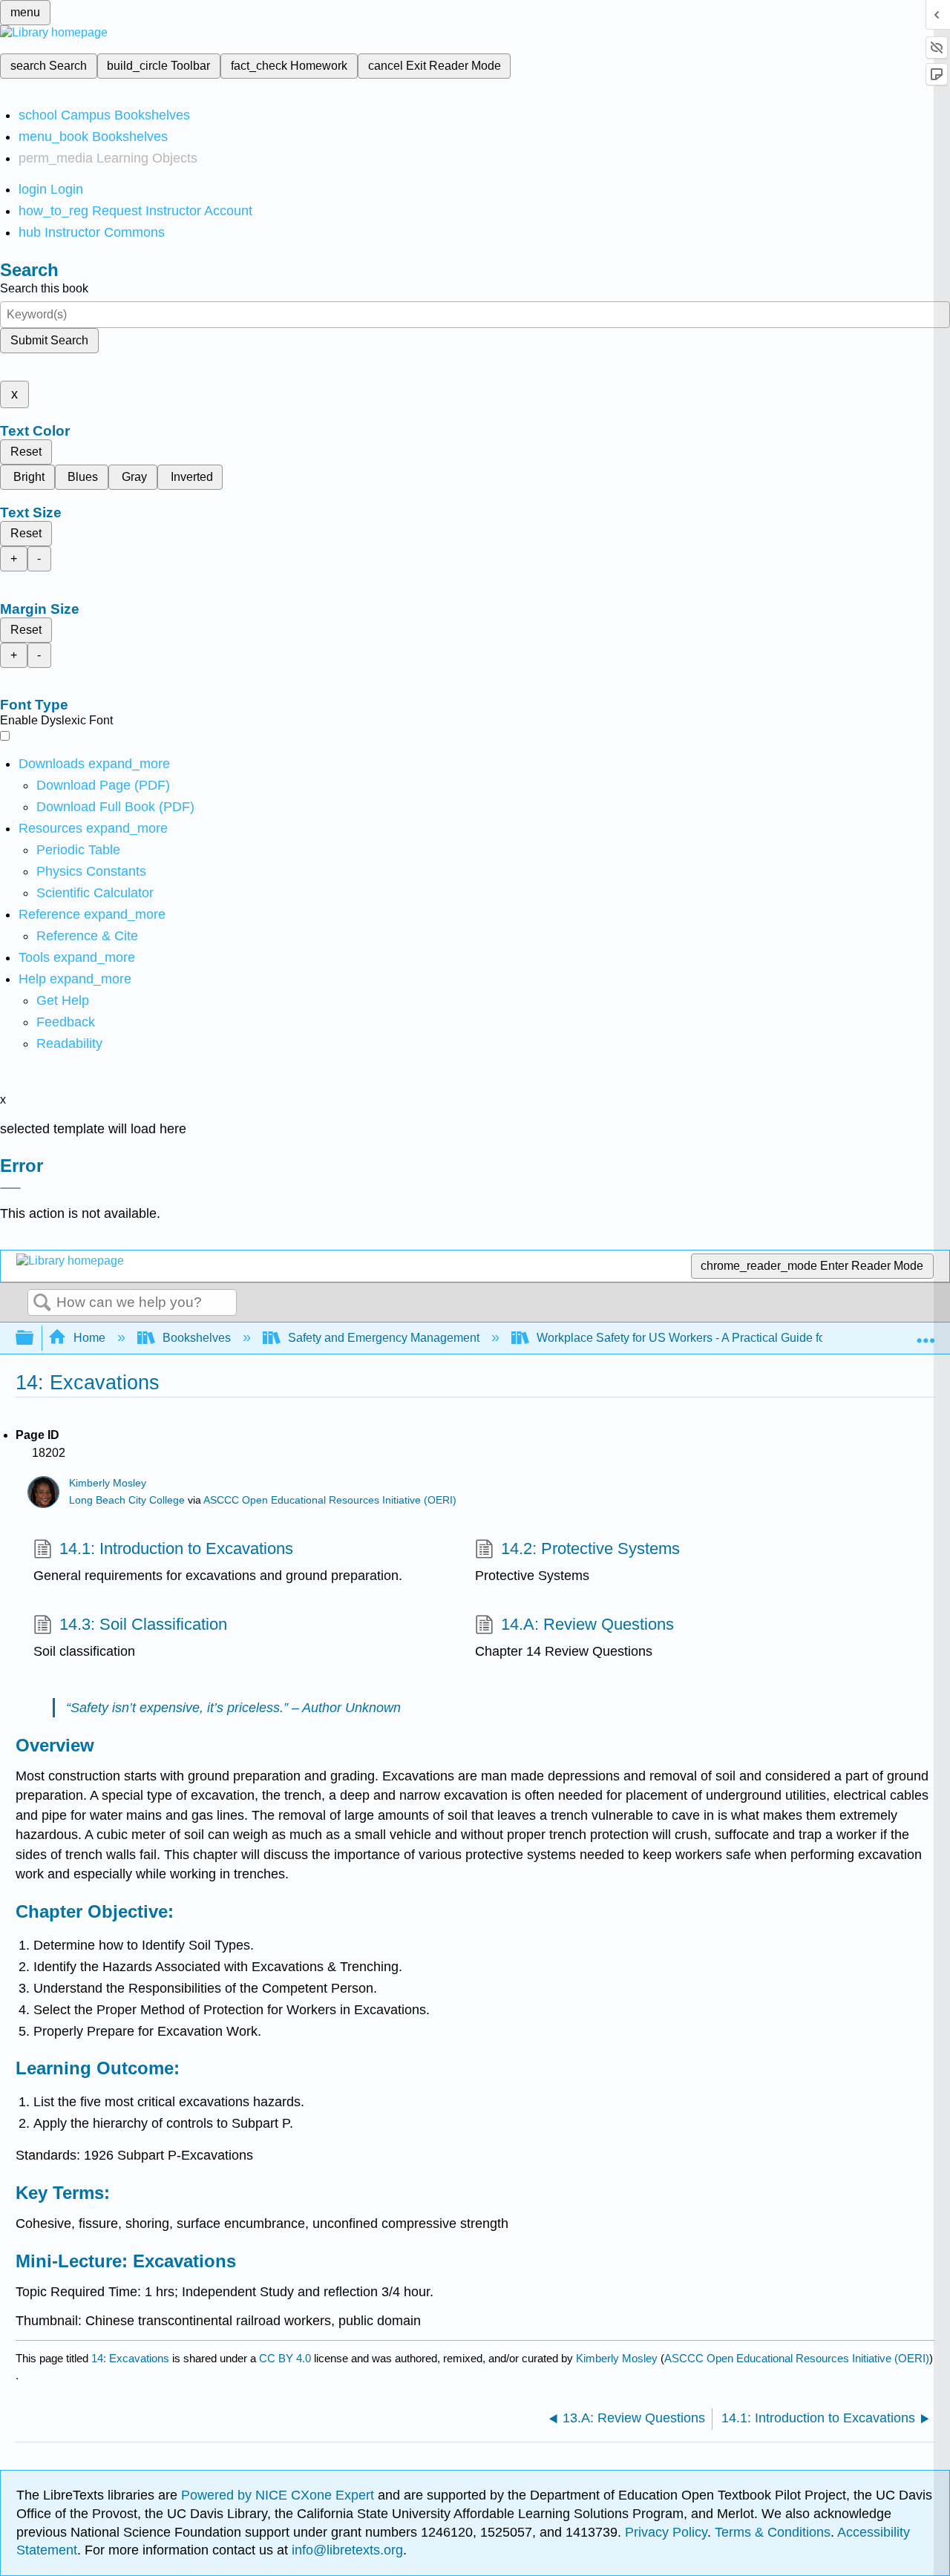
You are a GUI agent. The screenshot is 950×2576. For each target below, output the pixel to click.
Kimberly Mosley (108, 1483)
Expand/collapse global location (926, 1334)
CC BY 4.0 (285, 2358)
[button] (66, 1022)
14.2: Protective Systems (590, 1548)
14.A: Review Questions (587, 1624)
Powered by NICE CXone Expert (279, 2495)
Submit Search (49, 340)
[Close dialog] (10, 1188)
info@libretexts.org (345, 2550)
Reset (26, 452)
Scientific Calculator (95, 893)
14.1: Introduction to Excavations (176, 1548)
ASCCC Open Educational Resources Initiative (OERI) (330, 1500)
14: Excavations (130, 2358)
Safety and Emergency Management (384, 1338)
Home (89, 1338)
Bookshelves (197, 1338)
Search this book (44, 288)
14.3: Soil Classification (143, 1624)
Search (42, 1303)
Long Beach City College (127, 1500)
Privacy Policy (666, 2532)
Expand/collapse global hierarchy (34, 1338)
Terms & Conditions (773, 2532)
